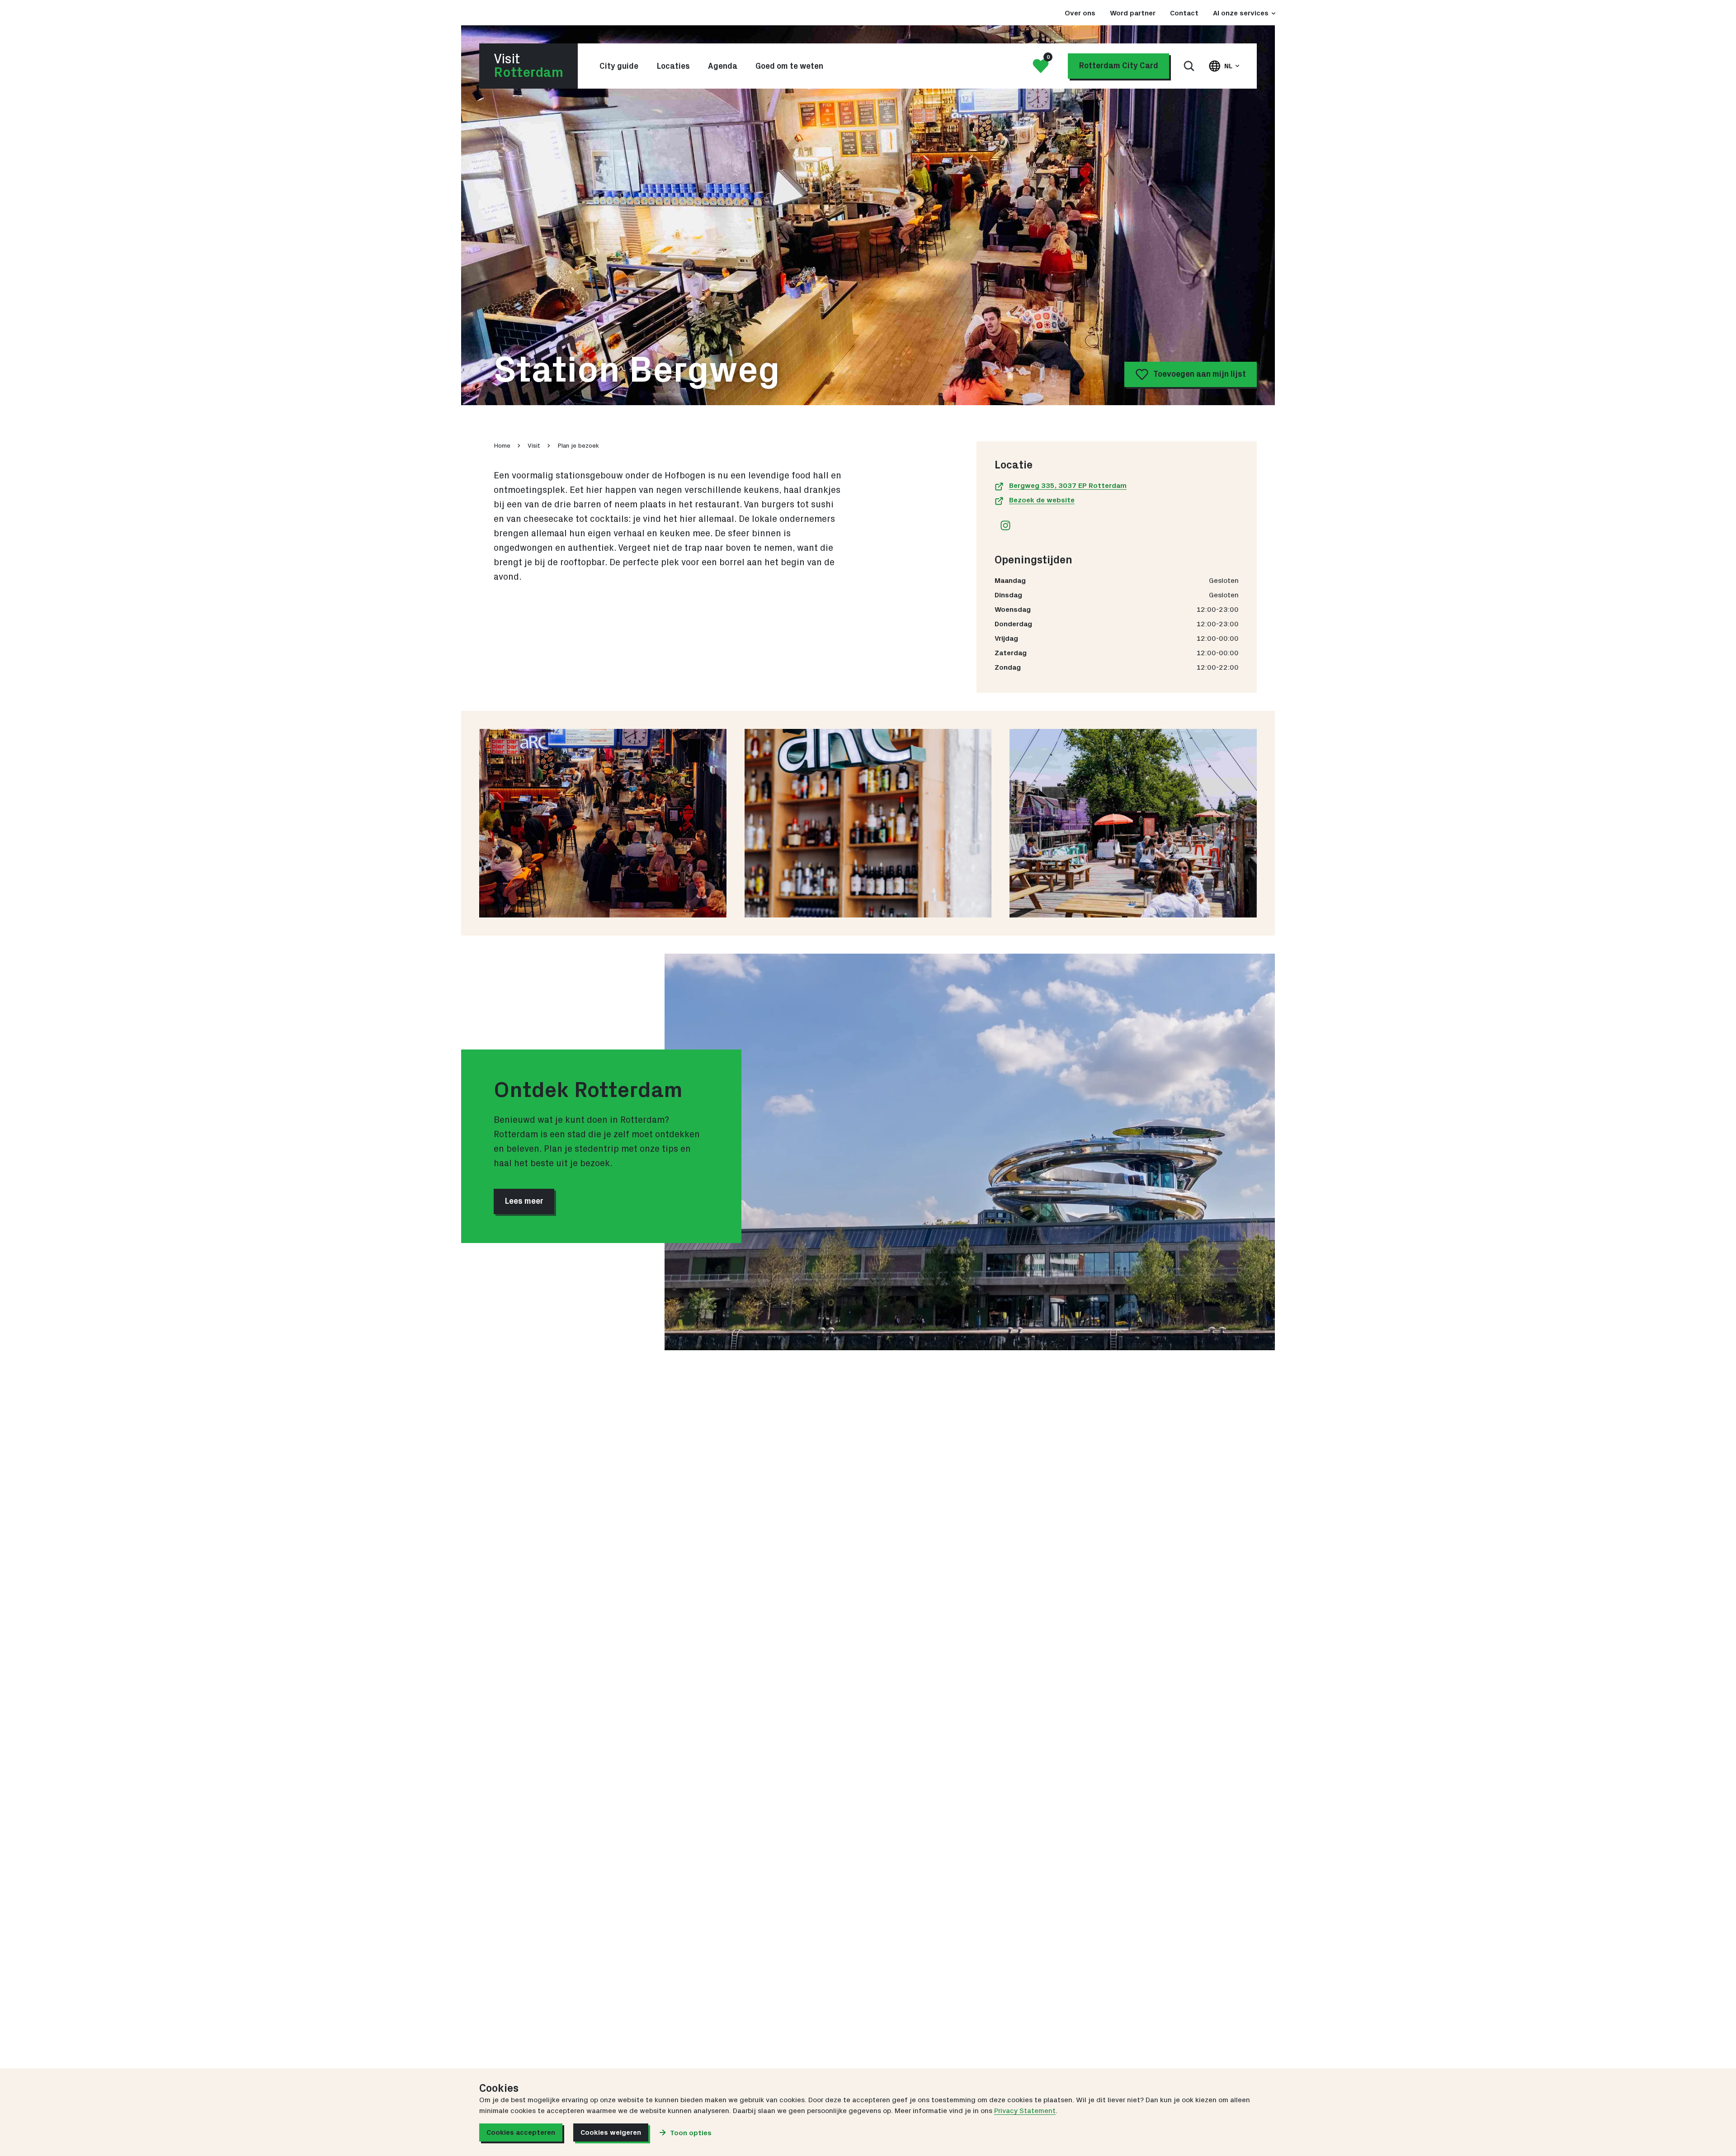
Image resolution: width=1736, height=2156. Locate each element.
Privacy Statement (1025, 2111)
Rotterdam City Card (1118, 66)
